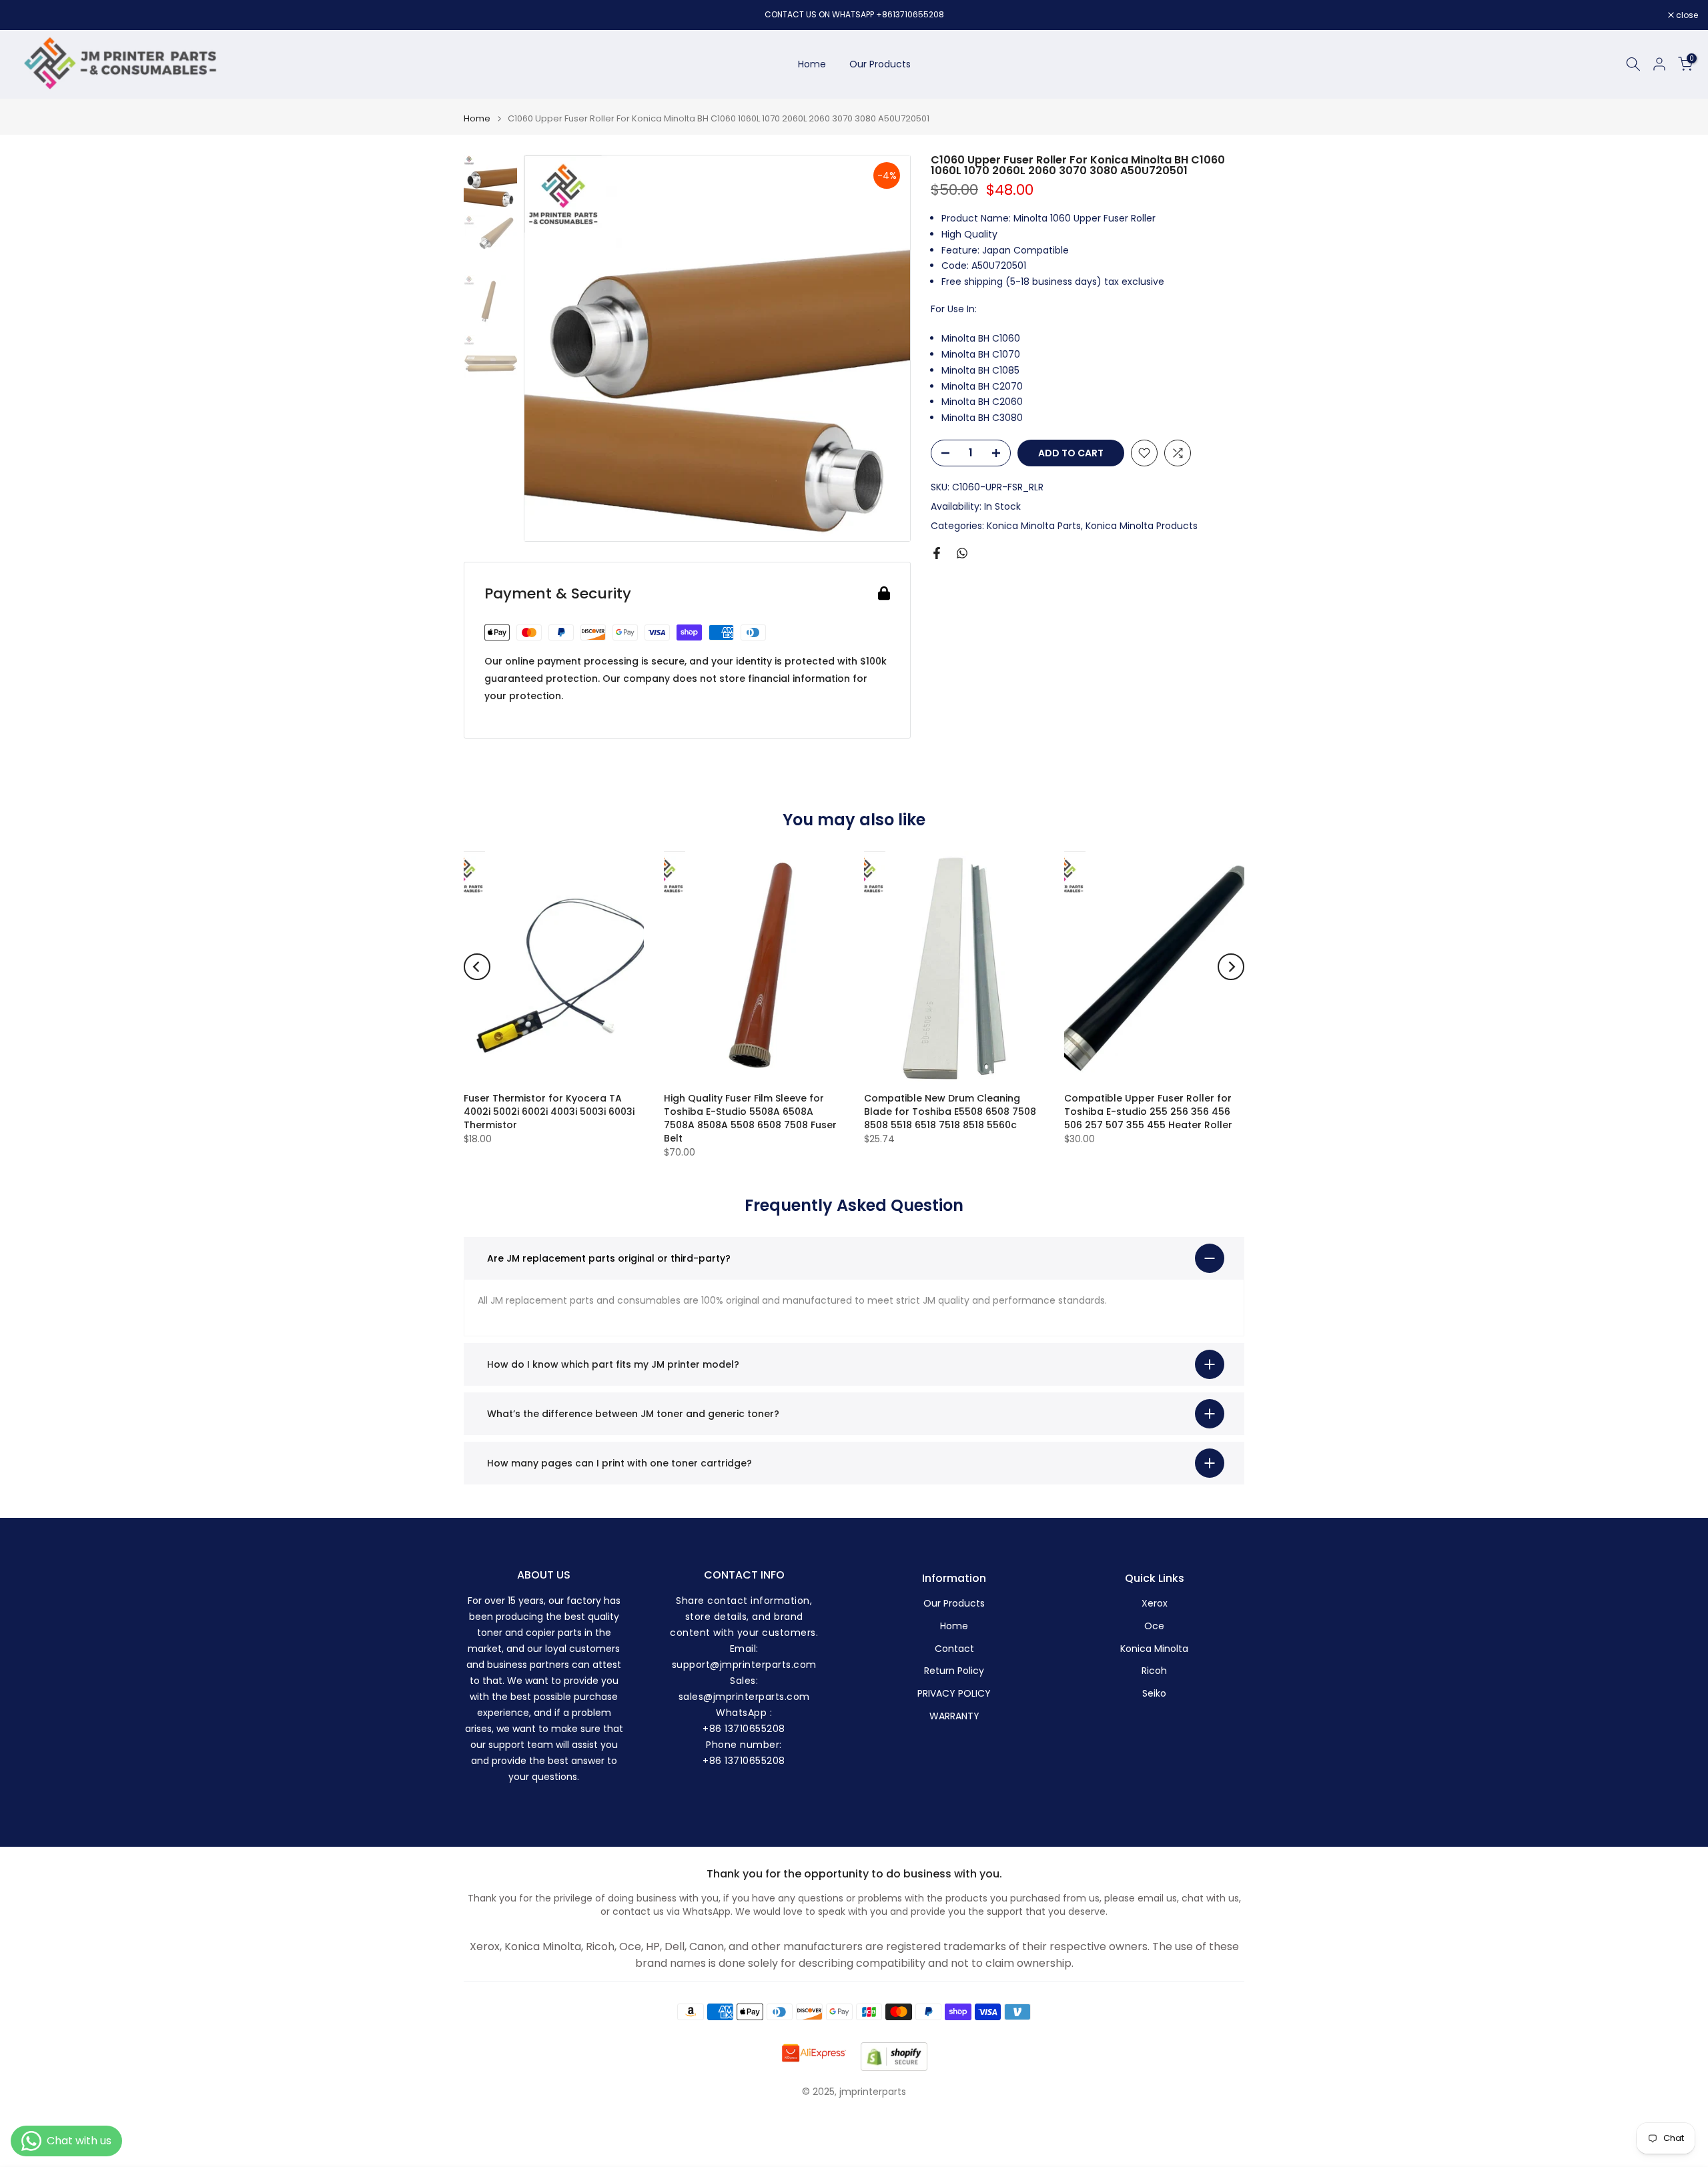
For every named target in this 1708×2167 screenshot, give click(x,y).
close (28, 15)
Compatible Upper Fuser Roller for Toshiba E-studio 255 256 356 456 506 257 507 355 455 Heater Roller (1148, 1112)
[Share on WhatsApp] (962, 553)
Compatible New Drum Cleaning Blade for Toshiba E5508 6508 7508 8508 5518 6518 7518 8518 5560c (950, 1112)
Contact (954, 1649)
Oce (1154, 1626)
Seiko (1154, 1694)
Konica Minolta (1154, 1649)
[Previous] (477, 967)
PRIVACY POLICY (954, 1694)
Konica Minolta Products (1142, 525)
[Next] (1231, 967)
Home (812, 64)
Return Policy (954, 1671)
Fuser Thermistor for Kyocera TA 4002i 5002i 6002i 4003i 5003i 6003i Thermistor (549, 1112)
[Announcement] (854, 15)
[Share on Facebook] (937, 553)
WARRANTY (954, 1716)
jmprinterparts (873, 2092)
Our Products (880, 64)
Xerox (1155, 1604)
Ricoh (1154, 1671)
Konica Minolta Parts (1034, 525)
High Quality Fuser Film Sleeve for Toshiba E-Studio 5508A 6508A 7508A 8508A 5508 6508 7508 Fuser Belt (750, 1118)
